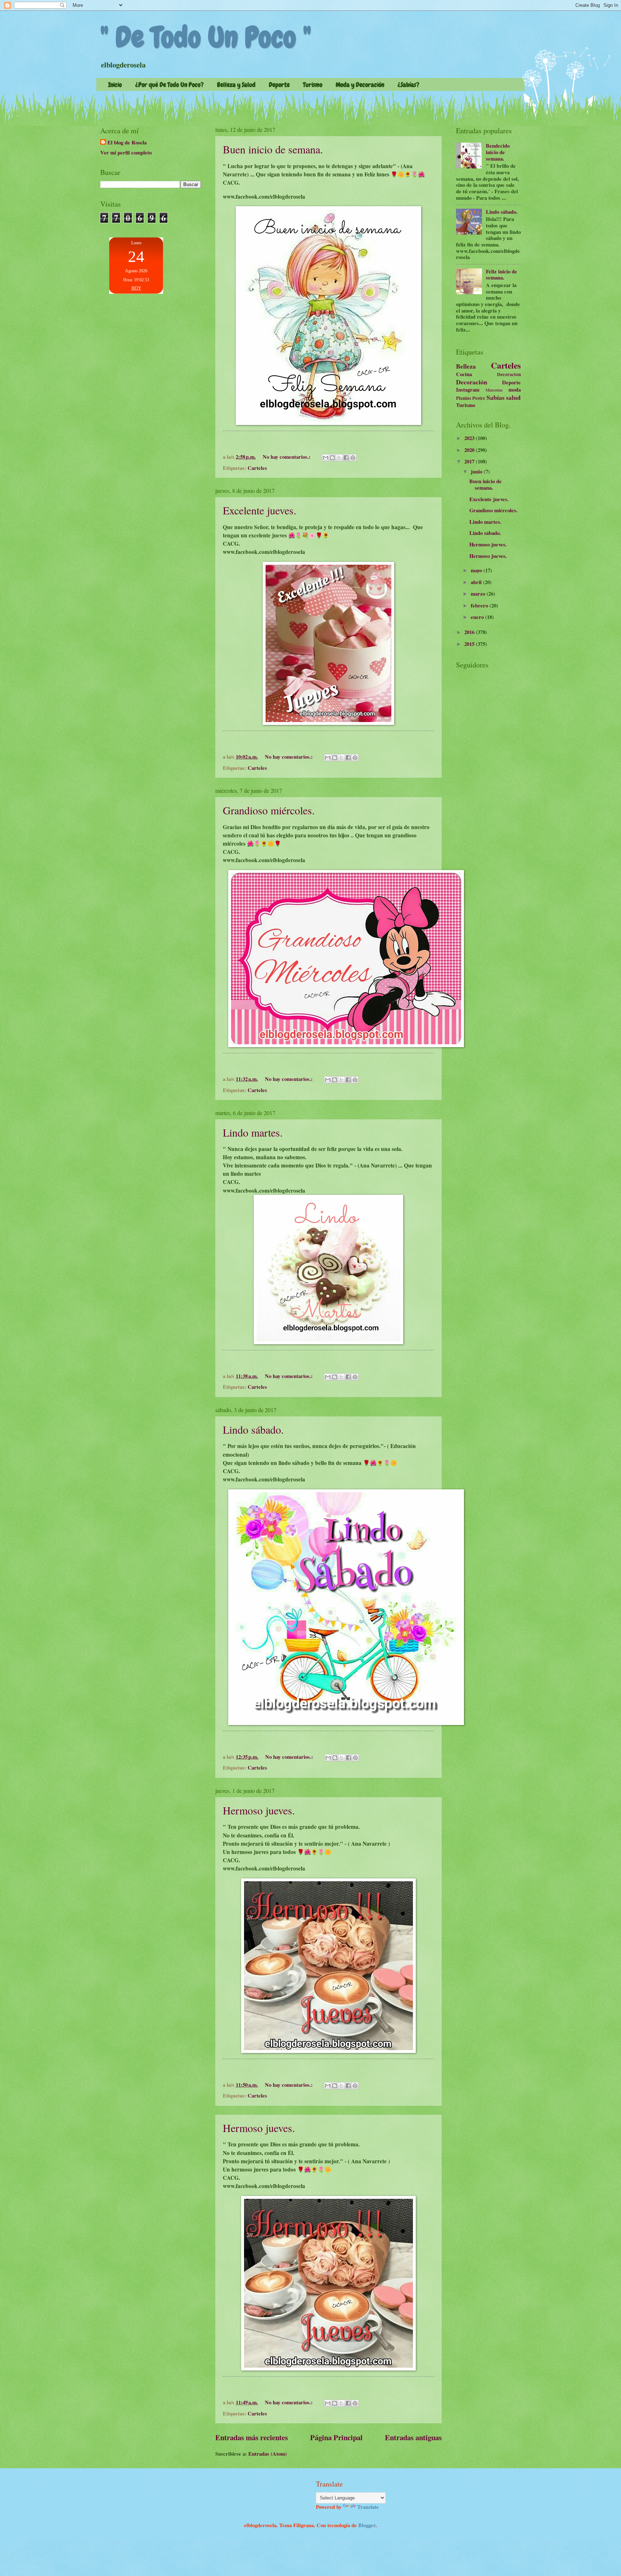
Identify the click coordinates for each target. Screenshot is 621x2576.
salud (513, 397)
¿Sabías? (408, 85)
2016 (470, 632)
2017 (470, 461)
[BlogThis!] (332, 458)
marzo (479, 594)
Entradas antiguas (413, 2437)
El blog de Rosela (127, 143)
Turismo (313, 85)
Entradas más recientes (252, 2437)
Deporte (279, 85)
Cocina (464, 374)
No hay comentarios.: (287, 457)
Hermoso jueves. (259, 1810)
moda (515, 390)
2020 (470, 450)
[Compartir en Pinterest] (353, 458)
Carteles (257, 468)
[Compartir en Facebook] (346, 458)
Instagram (468, 390)
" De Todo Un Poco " (206, 37)
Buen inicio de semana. (273, 149)
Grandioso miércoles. (269, 810)
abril (477, 582)
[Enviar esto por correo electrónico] (326, 458)
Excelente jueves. (260, 510)
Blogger (367, 2525)
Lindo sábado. (253, 1429)
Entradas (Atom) (268, 2454)
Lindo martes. (253, 1132)
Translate (368, 2507)
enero (478, 617)
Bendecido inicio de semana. (498, 152)
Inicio (115, 85)
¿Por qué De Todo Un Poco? (169, 85)
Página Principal (336, 2437)
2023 (470, 438)
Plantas (464, 398)
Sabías (496, 397)
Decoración (472, 382)
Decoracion (509, 374)
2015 (470, 644)
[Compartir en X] (339, 458)
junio (477, 471)
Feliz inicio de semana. (502, 275)
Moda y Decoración (360, 85)
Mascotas (494, 390)
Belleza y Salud (236, 85)
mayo (477, 570)
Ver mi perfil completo (126, 152)
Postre (479, 398)
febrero (480, 605)
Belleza (466, 366)
